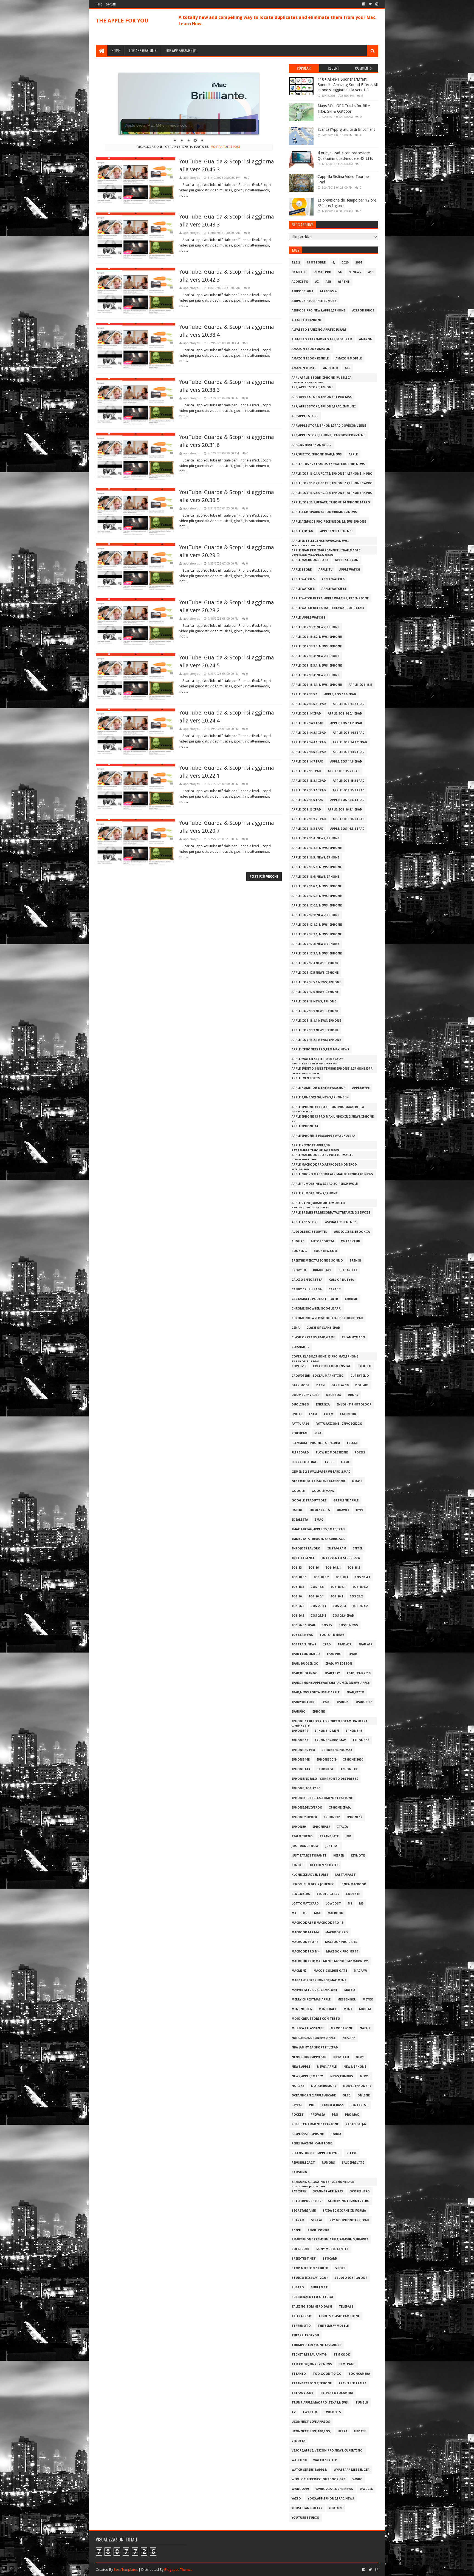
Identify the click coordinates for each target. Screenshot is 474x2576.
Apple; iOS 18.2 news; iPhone (315, 1030)
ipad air (345, 1644)
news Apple (301, 2067)
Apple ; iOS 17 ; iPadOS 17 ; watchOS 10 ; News (328, 464)
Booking (299, 1251)
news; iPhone (355, 2067)
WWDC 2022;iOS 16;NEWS (334, 2489)
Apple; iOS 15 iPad (306, 771)
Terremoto (301, 2326)
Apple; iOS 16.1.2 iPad (309, 819)
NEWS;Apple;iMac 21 (307, 2076)
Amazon (366, 339)
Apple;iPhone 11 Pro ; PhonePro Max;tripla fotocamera (328, 1108)
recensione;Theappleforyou (316, 2153)
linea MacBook (353, 1884)
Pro (335, 2115)
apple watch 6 (333, 579)
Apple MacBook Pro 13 (310, 560)
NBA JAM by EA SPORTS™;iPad (315, 2048)
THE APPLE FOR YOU (122, 21)
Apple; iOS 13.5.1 (304, 694)
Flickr (352, 1443)
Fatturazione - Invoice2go (339, 1424)
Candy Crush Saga (307, 1289)
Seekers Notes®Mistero (349, 2201)
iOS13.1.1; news (332, 1635)
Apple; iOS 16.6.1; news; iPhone (317, 886)
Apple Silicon (347, 560)
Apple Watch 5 (303, 579)
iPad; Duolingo (305, 1664)
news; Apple (327, 2067)
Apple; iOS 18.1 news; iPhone (315, 1011)
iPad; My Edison (339, 1664)
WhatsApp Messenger (352, 2470)
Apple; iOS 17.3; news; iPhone (315, 944)
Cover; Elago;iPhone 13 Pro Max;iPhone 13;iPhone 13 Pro (325, 1358)
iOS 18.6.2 (360, 1587)
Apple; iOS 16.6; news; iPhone (315, 877)
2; (334, 263)
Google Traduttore (309, 1500)
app (348, 368)
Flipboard (300, 1453)
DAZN (321, 1385)
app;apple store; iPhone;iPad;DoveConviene (329, 426)
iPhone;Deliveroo (307, 1808)
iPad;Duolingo (305, 1673)
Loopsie (353, 1894)
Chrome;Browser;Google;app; (316, 1309)
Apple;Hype (361, 1088)
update (360, 2431)
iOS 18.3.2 (321, 1577)
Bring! (355, 1261)
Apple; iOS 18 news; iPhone (314, 1001)
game (345, 1462)
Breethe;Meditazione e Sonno (317, 1261)
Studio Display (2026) (310, 2278)
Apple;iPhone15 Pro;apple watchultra (323, 1136)
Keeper (339, 1856)
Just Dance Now (305, 1846)
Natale (365, 2028)
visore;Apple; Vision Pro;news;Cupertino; (328, 2451)
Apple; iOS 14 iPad (306, 714)
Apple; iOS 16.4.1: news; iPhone (317, 848)
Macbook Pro (337, 1932)
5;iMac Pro (322, 272)
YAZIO (296, 2499)
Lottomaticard (305, 1904)
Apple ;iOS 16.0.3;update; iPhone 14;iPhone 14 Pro (332, 493)
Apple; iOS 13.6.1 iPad (309, 704)
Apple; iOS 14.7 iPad (307, 762)
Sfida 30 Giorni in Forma (344, 2211)
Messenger (347, 2000)
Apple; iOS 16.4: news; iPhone (315, 838)
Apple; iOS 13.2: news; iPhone (315, 627)
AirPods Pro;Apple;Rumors (314, 301)
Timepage (347, 2364)
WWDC (357, 2479)
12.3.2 (296, 263)
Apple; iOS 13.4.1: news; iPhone (317, 685)
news (360, 2057)
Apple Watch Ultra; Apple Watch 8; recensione (330, 598)
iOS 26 (297, 1596)
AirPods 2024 (302, 291)
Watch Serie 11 (325, 2460)
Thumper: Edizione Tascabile (316, 2345)
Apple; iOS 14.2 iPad (346, 723)
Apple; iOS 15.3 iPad (349, 781)
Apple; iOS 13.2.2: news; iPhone (317, 637)
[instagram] (376, 4)
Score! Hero (360, 2191)
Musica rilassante (308, 2028)
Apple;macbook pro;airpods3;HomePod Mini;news (324, 1166)
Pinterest (359, 2105)
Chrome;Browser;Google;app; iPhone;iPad (327, 1318)
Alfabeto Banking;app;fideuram (319, 330)
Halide (297, 1510)
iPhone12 (332, 1817)
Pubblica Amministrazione (315, 2124)
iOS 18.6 (317, 1587)
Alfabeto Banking (307, 320)
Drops (353, 1395)
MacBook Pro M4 (305, 1952)
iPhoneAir (321, 1827)
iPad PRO (334, 1654)
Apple (353, 454)
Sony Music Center (332, 2249)
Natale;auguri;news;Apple (314, 2038)
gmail (357, 1481)
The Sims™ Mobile (333, 2326)
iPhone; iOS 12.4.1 (306, 1788)
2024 (359, 263)
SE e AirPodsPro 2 (306, 2201)
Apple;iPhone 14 (305, 1126)
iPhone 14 (300, 1740)
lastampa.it (345, 1875)
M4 (294, 1913)
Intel (358, 1548)
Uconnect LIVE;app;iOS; (311, 2431)
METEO (368, 2000)
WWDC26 (366, 2489)
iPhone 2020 (353, 1760)
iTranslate (329, 1836)
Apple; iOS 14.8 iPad (346, 762)
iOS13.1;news (302, 1635)
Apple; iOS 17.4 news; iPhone (315, 963)
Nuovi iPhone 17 (357, 2086)
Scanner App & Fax (328, 2191)
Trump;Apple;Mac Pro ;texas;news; (320, 2403)
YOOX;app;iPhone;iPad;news (331, 2499)
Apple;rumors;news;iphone (314, 1193)
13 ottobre (316, 263)
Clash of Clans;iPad (323, 1328)
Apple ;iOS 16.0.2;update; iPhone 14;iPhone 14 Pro (332, 483)
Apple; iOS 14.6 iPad (349, 752)
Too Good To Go (327, 2374)
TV (294, 2412)
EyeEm (329, 1414)
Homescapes (320, 1510)
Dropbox (334, 1395)
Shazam (298, 2220)
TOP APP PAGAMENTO (181, 50)
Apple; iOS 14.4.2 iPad (350, 742)
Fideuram (300, 1433)
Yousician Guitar (307, 2508)
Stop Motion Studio (310, 2268)
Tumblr (362, 2403)
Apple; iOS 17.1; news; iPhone (315, 915)
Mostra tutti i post (225, 147)
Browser (299, 1270)
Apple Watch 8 (303, 589)
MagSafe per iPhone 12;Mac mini (319, 1980)
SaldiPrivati (353, 2163)
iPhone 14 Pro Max (330, 1740)
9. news (355, 272)
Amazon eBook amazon (311, 349)
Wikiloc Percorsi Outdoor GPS (319, 2479)
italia (342, 1827)
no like (298, 2086)
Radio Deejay (356, 2124)
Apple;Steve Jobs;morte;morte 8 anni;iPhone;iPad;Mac (318, 1204)
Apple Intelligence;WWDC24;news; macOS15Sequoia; (320, 542)
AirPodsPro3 (363, 311)
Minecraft (328, 2009)
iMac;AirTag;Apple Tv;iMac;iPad (318, 1529)
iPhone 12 (300, 1731)
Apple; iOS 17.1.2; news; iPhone (317, 925)
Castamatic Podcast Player (315, 1299)
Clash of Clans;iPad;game (313, 1337)
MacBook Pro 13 (305, 1942)
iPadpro (299, 1712)
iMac (319, 1520)
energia (323, 1405)
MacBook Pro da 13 (341, 1942)
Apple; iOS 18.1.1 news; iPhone (316, 1021)
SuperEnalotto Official (313, 2297)
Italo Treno (302, 1836)
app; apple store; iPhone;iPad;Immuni (324, 406)
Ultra (342, 2431)
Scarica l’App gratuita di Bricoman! (346, 129)
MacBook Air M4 (305, 1932)
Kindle (297, 1865)
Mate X (350, 1990)
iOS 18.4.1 (362, 1577)
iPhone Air (301, 1769)
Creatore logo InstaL (332, 1366)
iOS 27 (327, 1625)
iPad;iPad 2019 (359, 1673)
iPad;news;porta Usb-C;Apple (316, 1692)
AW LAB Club (350, 1241)
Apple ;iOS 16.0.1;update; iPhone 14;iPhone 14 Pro (332, 474)
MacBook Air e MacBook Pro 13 (317, 1923)
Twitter (310, 2412)
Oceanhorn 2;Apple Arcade (314, 2095)
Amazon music (304, 368)
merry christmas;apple (311, 2000)
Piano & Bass (333, 2105)
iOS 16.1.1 (333, 1568)
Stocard (330, 2259)
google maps (323, 1491)
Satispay (299, 2191)
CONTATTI (111, 4)
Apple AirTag (302, 531)
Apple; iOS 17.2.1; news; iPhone (317, 934)
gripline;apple (346, 1500)
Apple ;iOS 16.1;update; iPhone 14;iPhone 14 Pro (331, 502)
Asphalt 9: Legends (341, 1222)
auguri (298, 1241)
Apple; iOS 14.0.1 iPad (345, 714)
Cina (296, 1328)
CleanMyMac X (353, 1337)
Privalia (318, 2115)
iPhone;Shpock (304, 1817)
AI (317, 282)
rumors (328, 2163)
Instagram (337, 1548)
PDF (312, 2105)
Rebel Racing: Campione (312, 2143)
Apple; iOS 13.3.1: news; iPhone (317, 666)
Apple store (302, 570)
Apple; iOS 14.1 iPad (307, 723)
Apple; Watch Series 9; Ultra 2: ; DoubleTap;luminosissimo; (317, 1060)
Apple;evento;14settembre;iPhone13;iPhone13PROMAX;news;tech (332, 1070)
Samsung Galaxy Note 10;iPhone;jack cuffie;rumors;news (323, 2183)
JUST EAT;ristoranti (309, 1856)
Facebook (348, 1414)
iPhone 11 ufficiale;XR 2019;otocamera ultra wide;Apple (329, 1722)
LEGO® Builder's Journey (313, 1884)
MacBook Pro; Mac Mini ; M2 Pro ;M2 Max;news (330, 1961)
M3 (361, 1904)
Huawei (343, 1510)
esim (313, 1414)
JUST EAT (332, 1846)
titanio (299, 2374)
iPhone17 (354, 1817)
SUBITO (298, 2287)
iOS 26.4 (339, 1606)
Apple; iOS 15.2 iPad (344, 771)
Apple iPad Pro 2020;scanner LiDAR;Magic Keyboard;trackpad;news (326, 552)
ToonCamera (359, 2374)
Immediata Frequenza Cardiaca (318, 1539)
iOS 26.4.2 (360, 1606)
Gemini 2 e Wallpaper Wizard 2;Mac (321, 1472)
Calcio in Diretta (307, 1280)
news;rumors (342, 2076)
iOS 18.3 (354, 1568)
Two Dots (332, 2412)
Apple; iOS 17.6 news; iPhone (315, 992)
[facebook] (364, 4)
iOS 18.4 (342, 1577)
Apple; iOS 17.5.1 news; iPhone (316, 982)
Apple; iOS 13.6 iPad (340, 694)
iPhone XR (349, 1769)
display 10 (340, 1385)
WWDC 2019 (300, 2489)
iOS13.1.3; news (304, 1644)
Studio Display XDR (351, 2278)
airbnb (344, 282)
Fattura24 (300, 1424)
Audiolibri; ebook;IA (352, 1232)
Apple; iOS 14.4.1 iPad (309, 742)
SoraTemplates (126, 2570)
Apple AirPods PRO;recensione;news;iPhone (329, 522)
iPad (327, 1644)
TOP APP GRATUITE (143, 50)
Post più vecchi (264, 877)
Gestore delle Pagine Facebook (318, 1481)
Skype (296, 2230)
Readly (336, 2134)
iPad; (353, 1654)
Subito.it (319, 2287)
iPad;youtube (303, 1702)
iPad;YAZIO (355, 1692)
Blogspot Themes (178, 2570)
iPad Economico (306, 1654)
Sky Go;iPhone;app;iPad (349, 2220)
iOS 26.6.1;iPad (303, 1625)
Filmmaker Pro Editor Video (316, 1443)
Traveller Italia (352, 2383)
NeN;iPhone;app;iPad (309, 2057)
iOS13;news (349, 1625)
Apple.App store (305, 1222)
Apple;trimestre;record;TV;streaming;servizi (331, 1213)
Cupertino (360, 1376)
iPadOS (343, 1702)
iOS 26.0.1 (316, 1596)
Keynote (358, 1856)
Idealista (300, 1520)
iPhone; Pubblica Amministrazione (322, 1798)
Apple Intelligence (337, 531)
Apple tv (325, 570)
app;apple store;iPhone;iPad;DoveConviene (328, 435)
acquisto (300, 282)
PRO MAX (352, 2115)
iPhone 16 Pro (303, 1750)
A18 (371, 272)
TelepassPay (302, 2316)
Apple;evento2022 (306, 1078)
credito (364, 1366)
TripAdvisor (302, 2393)
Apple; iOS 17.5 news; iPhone (315, 973)
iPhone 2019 (326, 1760)
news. (365, 2076)
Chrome (351, 1299)
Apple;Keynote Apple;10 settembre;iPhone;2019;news (316, 1147)
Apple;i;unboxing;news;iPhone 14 (320, 1097)
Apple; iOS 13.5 (360, 685)
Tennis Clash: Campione (339, 2316)
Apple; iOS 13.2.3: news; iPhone (317, 646)
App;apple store (305, 416)
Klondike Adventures (310, 1875)
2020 (345, 263)
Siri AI (317, 2220)
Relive (352, 2153)
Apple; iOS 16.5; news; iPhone (315, 858)
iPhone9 (299, 1827)
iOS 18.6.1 (338, 1587)
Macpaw (360, 1971)
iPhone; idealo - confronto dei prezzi (325, 1779)
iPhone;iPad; (340, 1808)
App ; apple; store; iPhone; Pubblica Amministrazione (321, 379)
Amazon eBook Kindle (310, 359)
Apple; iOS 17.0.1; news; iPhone (317, 896)
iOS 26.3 (298, 1606)
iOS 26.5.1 (319, 1616)
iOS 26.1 (337, 1596)
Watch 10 (299, 2460)
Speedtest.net (304, 2259)
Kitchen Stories (324, 1865)
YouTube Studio (305, 2518)
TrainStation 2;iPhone (312, 2383)
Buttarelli (348, 1270)
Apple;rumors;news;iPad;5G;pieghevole (325, 1184)
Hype (360, 1510)
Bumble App (322, 1270)
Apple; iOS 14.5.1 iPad (309, 752)
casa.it (335, 1289)
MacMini (299, 1971)
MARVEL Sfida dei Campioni (314, 1990)
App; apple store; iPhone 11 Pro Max (322, 397)
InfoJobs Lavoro (306, 1548)
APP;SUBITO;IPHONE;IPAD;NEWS (317, 454)
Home (99, 4)
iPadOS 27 (364, 1702)
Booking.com (325, 1251)
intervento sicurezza (341, 1558)
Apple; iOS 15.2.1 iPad (309, 781)
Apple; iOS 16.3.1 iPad (347, 829)
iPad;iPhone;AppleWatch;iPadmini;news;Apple (331, 1683)
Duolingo (300, 1405)
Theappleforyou (305, 2335)
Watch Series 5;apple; (309, 2470)
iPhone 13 (354, 1731)
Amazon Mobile (349, 359)
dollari (362, 1385)
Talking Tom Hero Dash (312, 2307)
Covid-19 (299, 1366)
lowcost (333, 1904)
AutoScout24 (322, 1241)
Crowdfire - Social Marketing (318, 1376)
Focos (360, 1453)
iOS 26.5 (298, 1616)
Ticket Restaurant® (309, 2355)
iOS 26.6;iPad (344, 1616)
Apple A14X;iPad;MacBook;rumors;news (324, 512)
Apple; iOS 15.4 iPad (349, 790)
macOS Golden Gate (330, 1971)
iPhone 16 (361, 1740)
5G (340, 272)
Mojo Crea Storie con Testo (316, 2019)
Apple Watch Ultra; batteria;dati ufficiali (328, 608)
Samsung (299, 2172)
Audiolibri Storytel (309, 1232)
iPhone (319, 1712)
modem (365, 2009)
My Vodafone (342, 2028)
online (364, 2095)
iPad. (325, 1702)
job (348, 1836)
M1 (350, 1904)
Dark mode (301, 1385)
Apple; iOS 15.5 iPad (307, 800)
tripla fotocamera (337, 2393)
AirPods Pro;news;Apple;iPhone (318, 311)
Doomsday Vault (305, 1395)
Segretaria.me (304, 2211)
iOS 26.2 (356, 1596)
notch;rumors (324, 2086)
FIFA (318, 1433)
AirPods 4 (328, 291)
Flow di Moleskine (332, 1453)
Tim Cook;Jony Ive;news (312, 2364)
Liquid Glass (328, 1894)
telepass (346, 2307)
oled (347, 2095)
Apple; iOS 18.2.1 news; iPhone (316, 1040)
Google (298, 1491)
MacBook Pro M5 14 (342, 1952)
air (328, 282)
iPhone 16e (301, 1760)
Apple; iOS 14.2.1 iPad (309, 733)
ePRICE (297, 1414)
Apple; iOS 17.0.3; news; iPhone (317, 906)
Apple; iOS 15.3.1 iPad (309, 790)
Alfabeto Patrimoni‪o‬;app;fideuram (322, 339)
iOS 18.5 (298, 1587)
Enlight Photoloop (354, 1405)
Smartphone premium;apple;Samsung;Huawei (330, 2239)
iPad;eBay (332, 1673)
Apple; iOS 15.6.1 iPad (347, 800)
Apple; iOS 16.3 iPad (307, 829)
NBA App (349, 2038)
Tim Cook (342, 2355)
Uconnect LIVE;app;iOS (311, 2422)
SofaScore (301, 2249)
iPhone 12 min (327, 1731)
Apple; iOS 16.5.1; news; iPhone (317, 867)
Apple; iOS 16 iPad (306, 810)
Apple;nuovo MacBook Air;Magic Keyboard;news (332, 1174)
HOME (116, 50)
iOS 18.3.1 (299, 1577)
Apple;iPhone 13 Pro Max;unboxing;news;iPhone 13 (333, 1118)
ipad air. (366, 1644)
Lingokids (301, 1894)
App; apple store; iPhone (312, 387)
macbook (335, 1913)
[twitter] (370, 4)
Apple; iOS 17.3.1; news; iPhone (317, 953)
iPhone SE (325, 1769)
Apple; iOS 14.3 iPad (349, 733)
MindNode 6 (302, 2009)
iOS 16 (314, 1568)
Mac (317, 1913)
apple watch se (334, 589)
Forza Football (305, 1462)
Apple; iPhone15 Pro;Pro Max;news (320, 1049)
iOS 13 (297, 1568)
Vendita (298, 2441)
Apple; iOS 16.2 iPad (349, 819)
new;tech (341, 2057)
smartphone (318, 2230)
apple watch (350, 570)
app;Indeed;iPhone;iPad (312, 445)
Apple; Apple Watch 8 (308, 618)
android (331, 368)
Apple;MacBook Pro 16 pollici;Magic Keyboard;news (322, 1156)
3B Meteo (299, 272)
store (340, 2268)
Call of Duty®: (342, 1280)
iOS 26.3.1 (319, 1606)
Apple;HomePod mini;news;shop (318, 1088)
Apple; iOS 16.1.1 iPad (345, 810)
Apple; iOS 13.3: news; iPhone (315, 656)
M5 (305, 1913)
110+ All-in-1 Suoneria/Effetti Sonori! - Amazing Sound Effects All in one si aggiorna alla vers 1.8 (348, 85)
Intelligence (303, 1558)
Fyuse (330, 1462)
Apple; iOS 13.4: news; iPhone (315, 675)
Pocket (298, 2115)
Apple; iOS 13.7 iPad (349, 704)
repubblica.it (303, 2163)
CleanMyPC (301, 1347)
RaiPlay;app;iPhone (308, 2134)
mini (348, 2009)
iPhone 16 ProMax (337, 1750)
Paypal (297, 2105)
